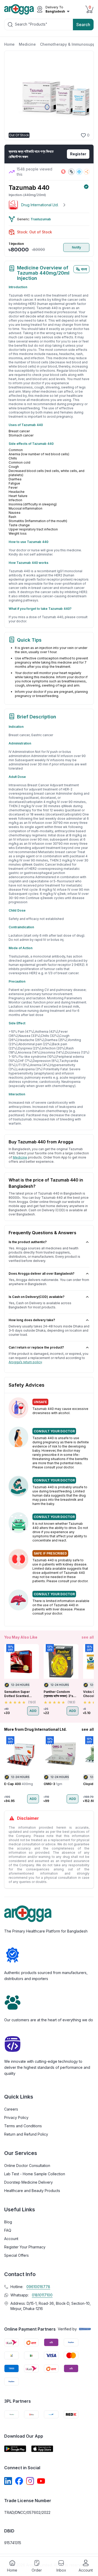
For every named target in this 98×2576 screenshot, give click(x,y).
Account (11, 2239)
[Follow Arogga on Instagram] (30, 2481)
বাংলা (84, 269)
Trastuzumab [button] (41, 219)
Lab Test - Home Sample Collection (35, 2174)
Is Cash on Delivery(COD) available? (37, 1297)
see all (88, 1637)
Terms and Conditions (23, 2126)
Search (83, 25)
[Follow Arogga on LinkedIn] (8, 2481)
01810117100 (42, 2295)
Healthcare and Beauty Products (32, 2191)
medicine (20, 1157)
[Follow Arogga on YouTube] (41, 2481)
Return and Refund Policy (26, 2134)
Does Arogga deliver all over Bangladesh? (42, 1274)
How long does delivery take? (32, 1320)
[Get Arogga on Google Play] (15, 2449)
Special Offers (16, 2255)
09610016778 (38, 2287)
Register (78, 154)
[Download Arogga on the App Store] (42, 2449)
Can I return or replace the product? (36, 1347)
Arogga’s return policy (25, 1362)
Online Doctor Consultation (27, 2166)
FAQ (8, 2230)
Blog (8, 2222)
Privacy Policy (16, 2117)
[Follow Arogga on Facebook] (19, 2481)
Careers (11, 2109)
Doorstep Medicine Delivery (28, 2182)
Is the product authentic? (28, 1242)
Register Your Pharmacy (25, 2247)
